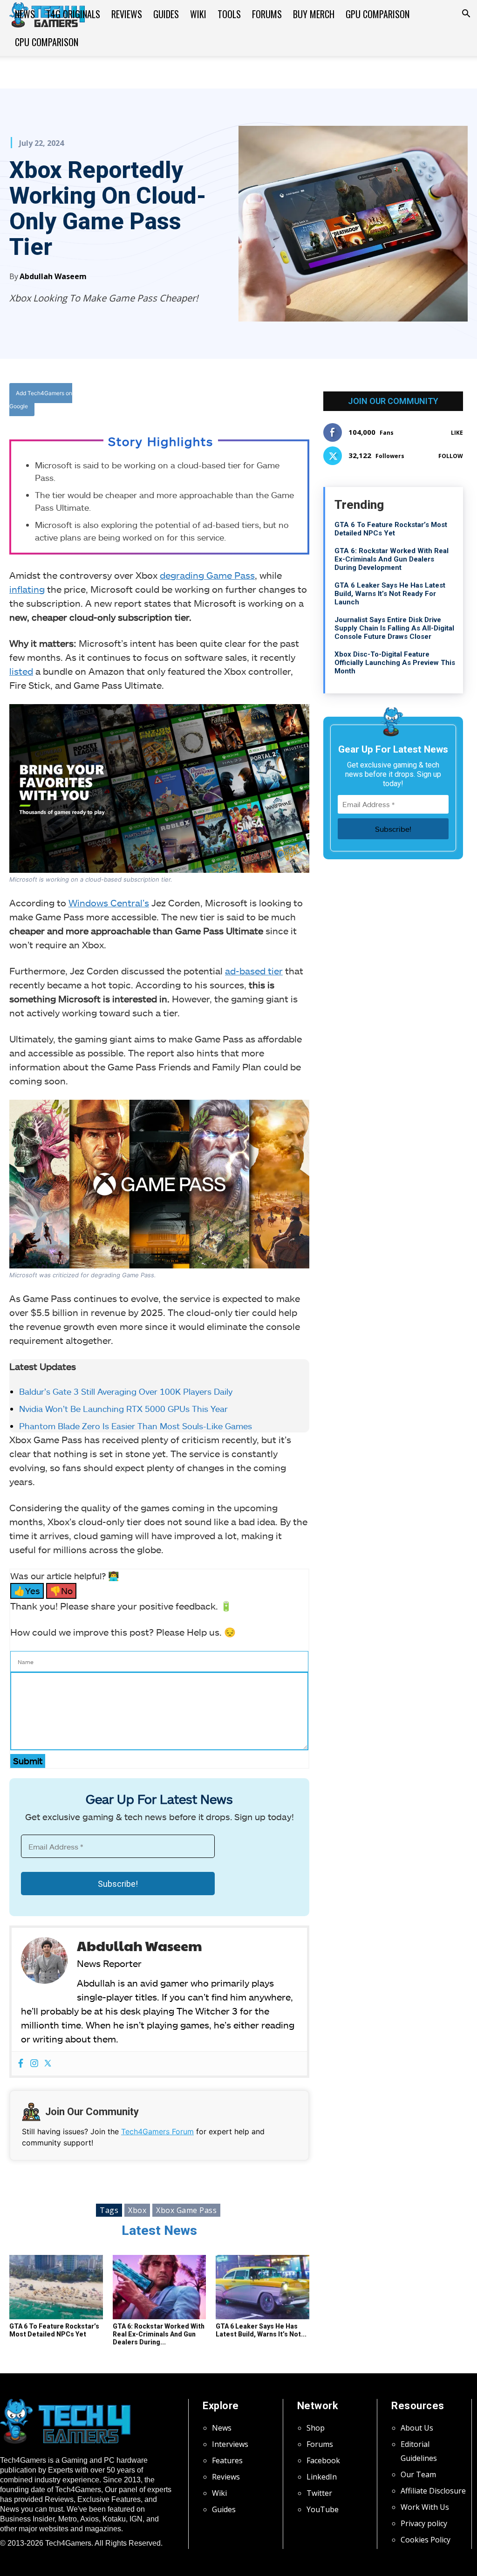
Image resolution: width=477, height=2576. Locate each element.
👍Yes (27, 1591)
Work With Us (425, 2507)
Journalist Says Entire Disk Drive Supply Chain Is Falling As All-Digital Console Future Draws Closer (394, 628)
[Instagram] (34, 2064)
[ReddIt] (244, 401)
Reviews (127, 14)
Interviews (230, 2444)
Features (227, 2460)
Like (457, 433)
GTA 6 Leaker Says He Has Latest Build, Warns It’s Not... (261, 2330)
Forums (267, 14)
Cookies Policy (426, 2540)
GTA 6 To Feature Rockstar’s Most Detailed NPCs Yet (54, 2330)
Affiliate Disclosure (433, 2491)
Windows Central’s (109, 903)
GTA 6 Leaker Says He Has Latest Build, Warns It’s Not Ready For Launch (390, 594)
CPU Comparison (47, 42)
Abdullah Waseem (53, 276)
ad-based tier (254, 971)
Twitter (319, 2493)
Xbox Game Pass (186, 2210)
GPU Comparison (378, 14)
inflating (27, 589)
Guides (166, 14)
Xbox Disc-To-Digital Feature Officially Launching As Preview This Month (395, 663)
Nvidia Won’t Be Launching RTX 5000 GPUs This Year (123, 1409)
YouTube (323, 2509)
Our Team (418, 2474)
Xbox (137, 2210)
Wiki (198, 14)
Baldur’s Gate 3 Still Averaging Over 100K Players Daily (126, 1391)
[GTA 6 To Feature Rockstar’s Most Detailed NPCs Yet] (56, 2287)
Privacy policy (424, 2523)
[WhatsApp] (222, 401)
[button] (466, 14)
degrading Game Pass (207, 575)
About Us (417, 2428)
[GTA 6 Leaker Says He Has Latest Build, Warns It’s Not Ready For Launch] (262, 2287)
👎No (61, 1591)
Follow (451, 456)
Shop (316, 2428)
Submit (28, 1761)
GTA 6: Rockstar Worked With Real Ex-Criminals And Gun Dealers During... (159, 2334)
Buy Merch (314, 14)
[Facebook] (179, 401)
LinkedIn (322, 2477)
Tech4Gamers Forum (157, 2131)
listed (21, 671)
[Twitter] (201, 401)
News (25, 14)
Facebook (323, 2460)
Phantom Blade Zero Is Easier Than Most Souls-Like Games (137, 1426)
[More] (266, 401)
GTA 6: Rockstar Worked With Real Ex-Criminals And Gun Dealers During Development (392, 559)
